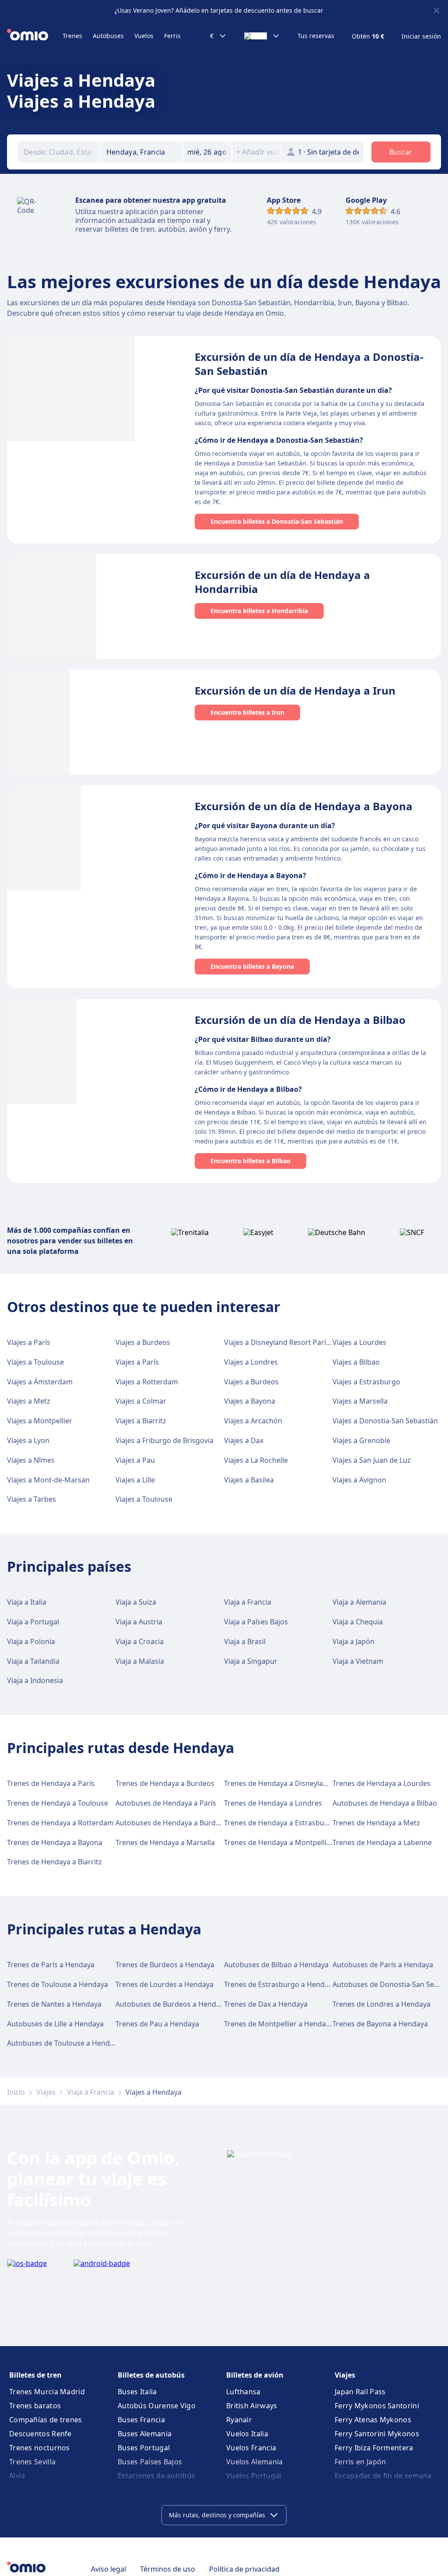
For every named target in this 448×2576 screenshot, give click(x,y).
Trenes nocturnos (40, 2448)
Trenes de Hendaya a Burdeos (165, 1783)
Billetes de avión (255, 2375)
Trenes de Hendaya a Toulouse (58, 1803)
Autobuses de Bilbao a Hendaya (276, 1965)
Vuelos (144, 36)
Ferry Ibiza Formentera (374, 2448)
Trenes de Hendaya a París (51, 1783)
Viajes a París (29, 1342)
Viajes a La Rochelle (256, 1460)
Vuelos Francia (251, 2448)
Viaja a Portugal (33, 1622)
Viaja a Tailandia (33, 1661)
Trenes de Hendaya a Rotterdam (60, 1823)
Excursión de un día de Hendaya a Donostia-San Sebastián (309, 364)
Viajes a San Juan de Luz (372, 1460)
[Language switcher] (262, 36)
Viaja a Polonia (31, 1641)
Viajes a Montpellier (40, 1421)
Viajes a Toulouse (35, 1362)
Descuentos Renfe (40, 2434)
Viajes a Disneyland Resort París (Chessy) (291, 1342)
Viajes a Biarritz (141, 1421)
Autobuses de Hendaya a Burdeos (171, 1823)
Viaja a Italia (27, 1602)
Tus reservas (316, 36)
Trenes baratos (35, 2406)
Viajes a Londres (251, 1362)
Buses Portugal (144, 2448)
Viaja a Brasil (245, 1641)
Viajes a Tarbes (31, 1499)
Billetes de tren (35, 2375)
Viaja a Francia (248, 1602)
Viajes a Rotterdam (147, 1382)
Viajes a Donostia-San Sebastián (385, 1421)
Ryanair (239, 2420)
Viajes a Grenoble (361, 1440)
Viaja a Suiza (136, 1602)
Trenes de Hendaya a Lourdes (381, 1783)
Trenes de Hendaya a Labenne (382, 1842)
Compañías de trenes (46, 2420)
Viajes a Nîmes (31, 1460)
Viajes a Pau (135, 1460)
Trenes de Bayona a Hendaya (380, 2024)
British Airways (252, 2406)
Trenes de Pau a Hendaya (157, 2024)
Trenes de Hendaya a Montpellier (279, 1842)
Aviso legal (108, 2569)
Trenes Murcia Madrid (47, 2392)
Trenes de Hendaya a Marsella (165, 1842)
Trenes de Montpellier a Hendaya (279, 2024)
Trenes (72, 36)
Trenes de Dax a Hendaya (266, 2004)
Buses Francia (141, 2420)
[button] (207, 152)
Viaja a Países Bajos (256, 1622)
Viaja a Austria (139, 1622)
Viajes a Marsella (360, 1401)
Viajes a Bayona (250, 1401)
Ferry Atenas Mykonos (373, 2420)
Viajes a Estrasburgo (366, 1382)
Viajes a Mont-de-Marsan (48, 1480)
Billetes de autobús (151, 2375)
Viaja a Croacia (140, 1641)
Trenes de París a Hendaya (51, 1965)
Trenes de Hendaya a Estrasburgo (280, 1823)
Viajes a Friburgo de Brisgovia (164, 1440)
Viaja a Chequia (358, 1622)
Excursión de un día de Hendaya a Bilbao (300, 1020)
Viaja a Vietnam (358, 1661)
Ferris (172, 36)
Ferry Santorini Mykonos (377, 2434)
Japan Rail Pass (360, 2392)
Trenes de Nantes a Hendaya (54, 2004)
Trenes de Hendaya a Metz (376, 1823)
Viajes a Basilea (249, 1480)
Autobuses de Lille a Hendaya (55, 2024)
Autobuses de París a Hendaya (383, 1965)
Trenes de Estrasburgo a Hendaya (280, 1984)
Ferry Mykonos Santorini (377, 2406)
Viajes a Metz (29, 1401)
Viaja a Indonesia (35, 1680)
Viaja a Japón (353, 1641)
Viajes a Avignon (359, 1480)
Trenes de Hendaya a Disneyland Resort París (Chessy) (313, 1783)
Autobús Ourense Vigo (157, 2406)
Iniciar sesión (421, 36)
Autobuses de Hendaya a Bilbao (385, 1803)
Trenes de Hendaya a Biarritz (54, 1862)
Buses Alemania (145, 2434)
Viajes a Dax (244, 1440)
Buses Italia (137, 2392)
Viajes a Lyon (28, 1440)
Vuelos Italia (247, 2434)
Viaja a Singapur (251, 1661)
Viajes (46, 2092)
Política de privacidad (244, 2569)
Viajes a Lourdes (359, 1342)
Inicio (16, 2092)
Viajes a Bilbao (356, 1362)
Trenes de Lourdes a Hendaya (164, 1984)
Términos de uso (168, 2569)
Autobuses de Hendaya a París (166, 1803)
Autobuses (108, 36)
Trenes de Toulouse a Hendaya (58, 1984)
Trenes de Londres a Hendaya (381, 2004)
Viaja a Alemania (359, 1602)
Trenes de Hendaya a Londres (273, 1803)
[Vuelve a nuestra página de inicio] (35, 36)
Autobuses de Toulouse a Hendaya (64, 2043)
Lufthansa (243, 2392)
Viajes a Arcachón (253, 1421)
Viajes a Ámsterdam (40, 1382)
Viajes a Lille (135, 1480)
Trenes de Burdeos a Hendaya (165, 1965)
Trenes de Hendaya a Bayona (55, 1842)
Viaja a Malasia (140, 1661)
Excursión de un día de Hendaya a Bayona (304, 806)
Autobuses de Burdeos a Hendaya (171, 2004)
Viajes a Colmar (141, 1401)
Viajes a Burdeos (143, 1342)
